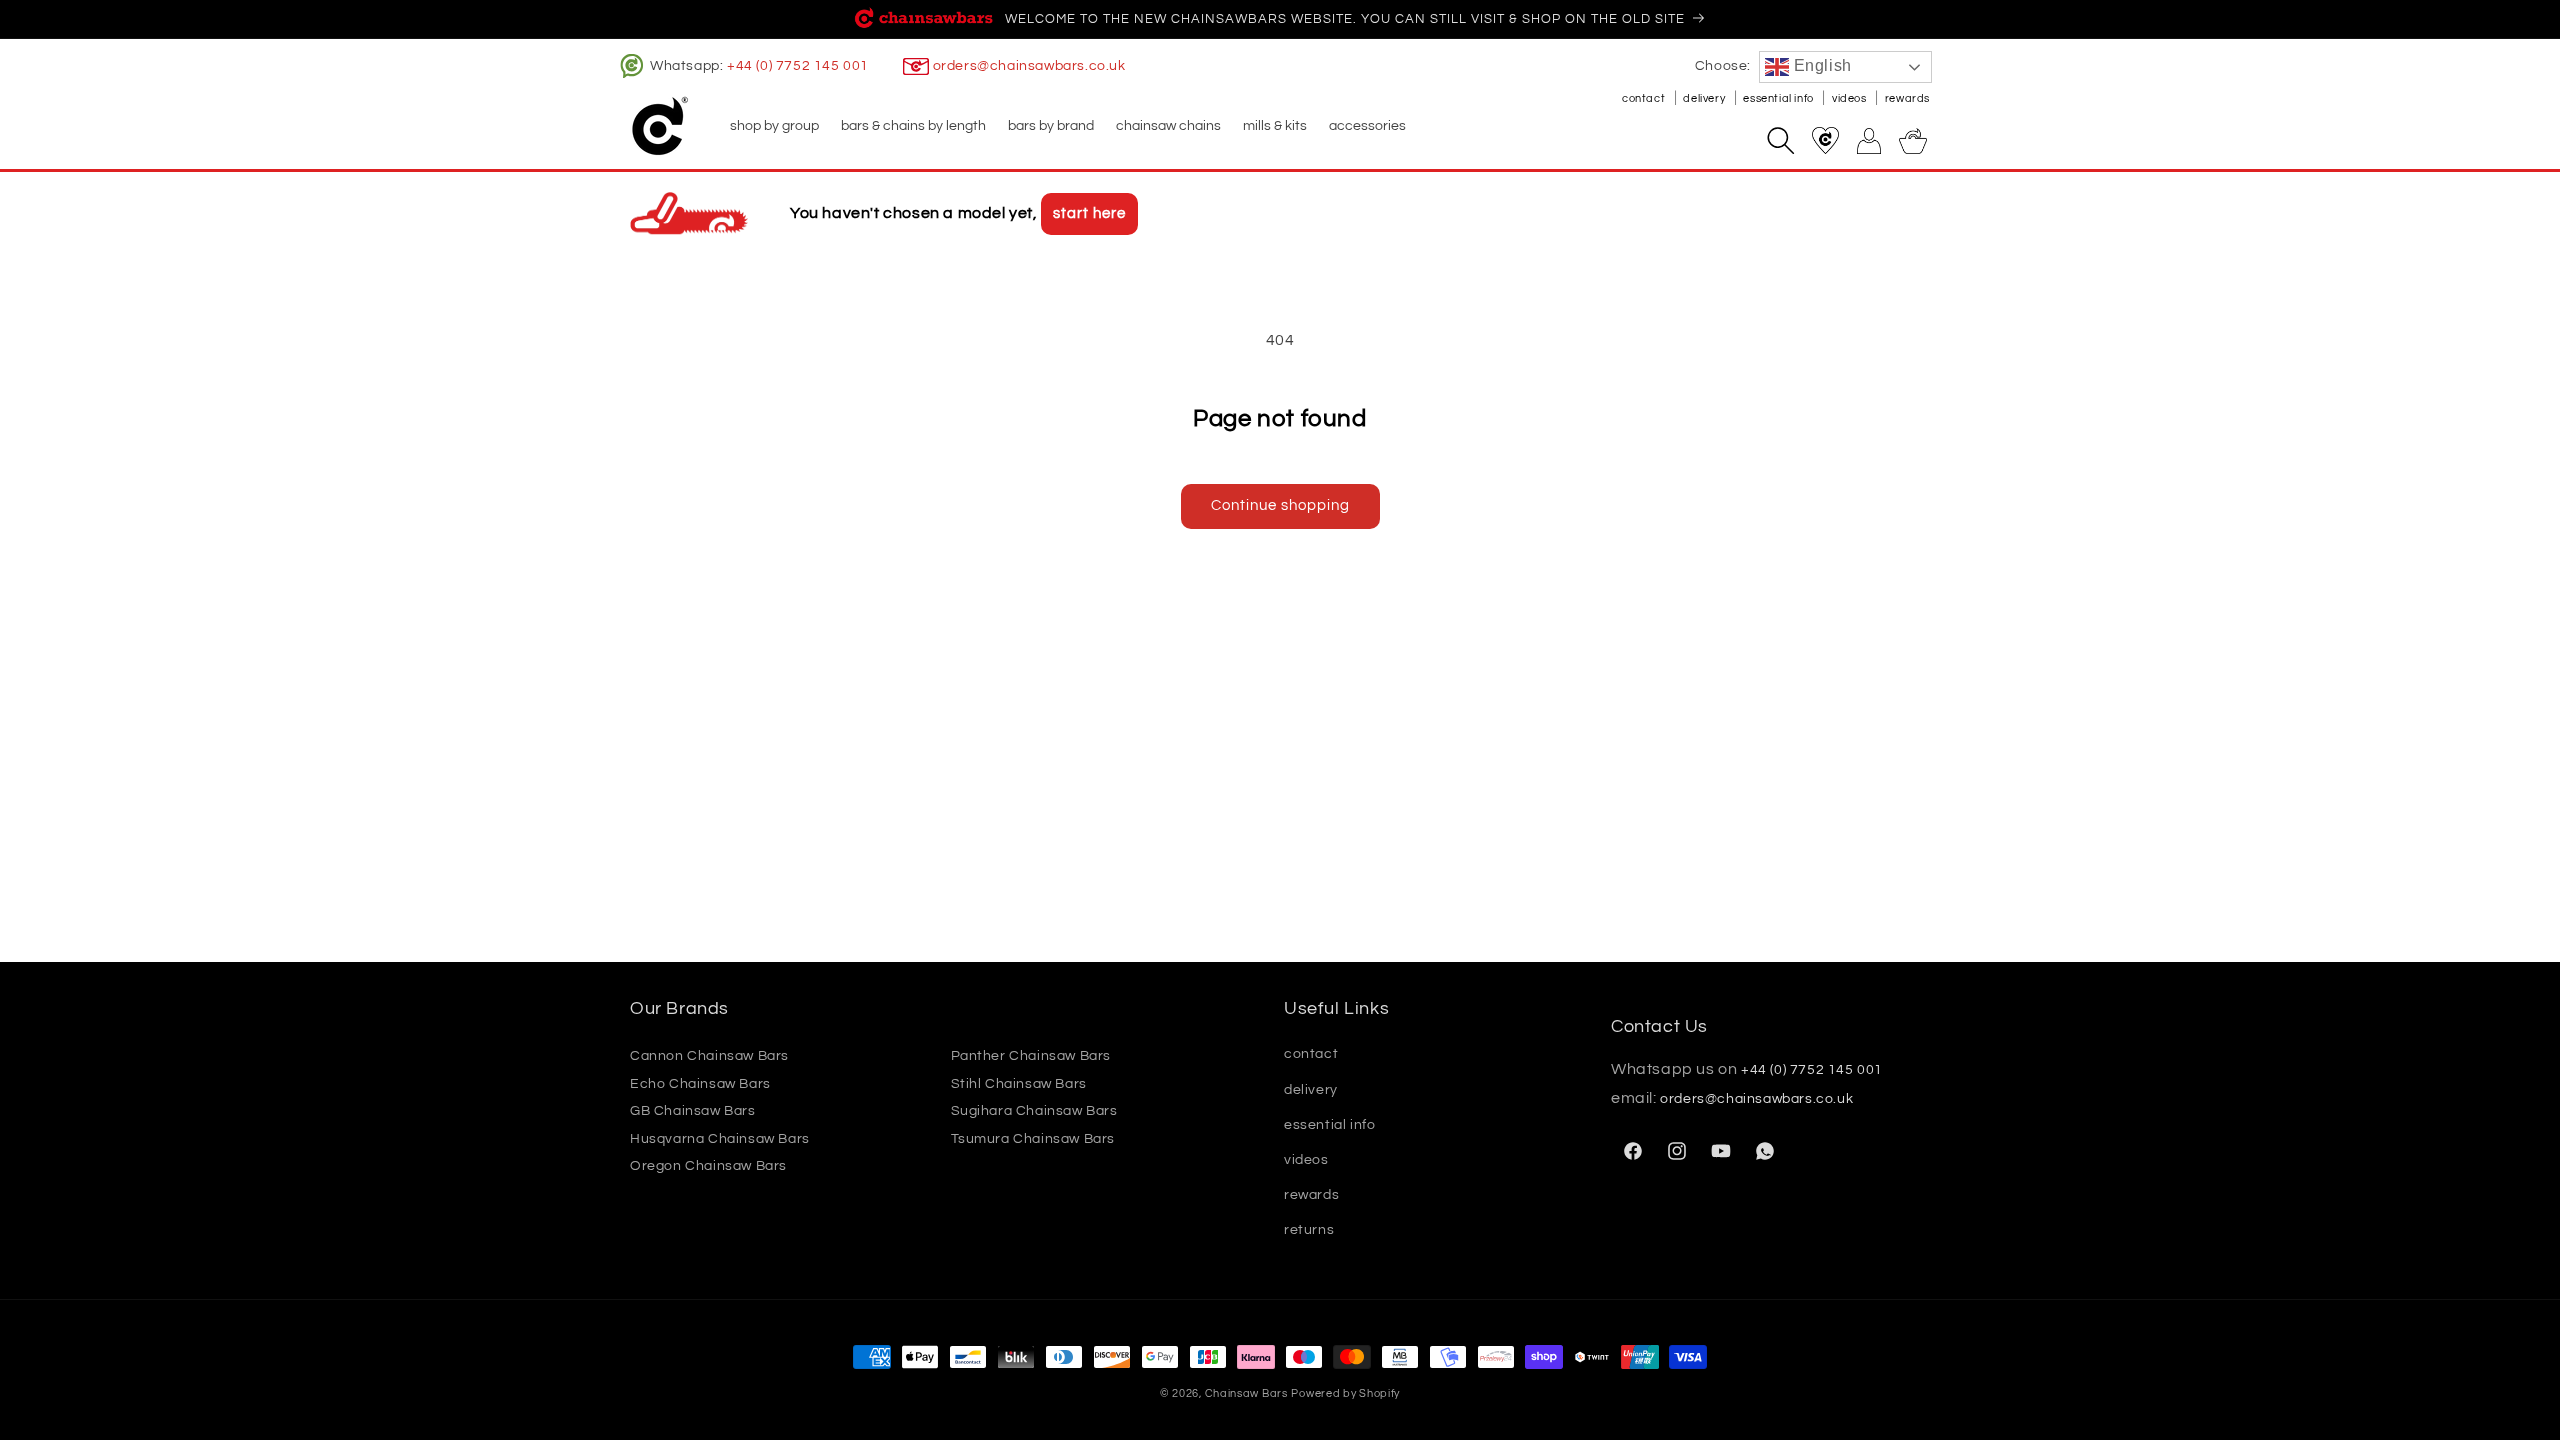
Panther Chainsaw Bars (1031, 1056)
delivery (1705, 98)
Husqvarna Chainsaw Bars (720, 1139)
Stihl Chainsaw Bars (1019, 1084)
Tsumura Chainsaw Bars (1033, 1139)
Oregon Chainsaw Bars (708, 1166)
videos (1850, 98)
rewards (1907, 98)
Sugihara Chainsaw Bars (1034, 1111)
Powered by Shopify (1345, 1393)
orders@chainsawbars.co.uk (1029, 66)
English (1820, 65)
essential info (1779, 98)
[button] (773, 126)
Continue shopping (1280, 505)
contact (1645, 98)
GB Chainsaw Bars (693, 1111)
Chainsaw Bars (1246, 1393)
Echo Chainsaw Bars (700, 1084)
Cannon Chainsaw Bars (709, 1056)
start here (1089, 213)
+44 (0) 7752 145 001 (798, 66)
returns (1309, 1230)
